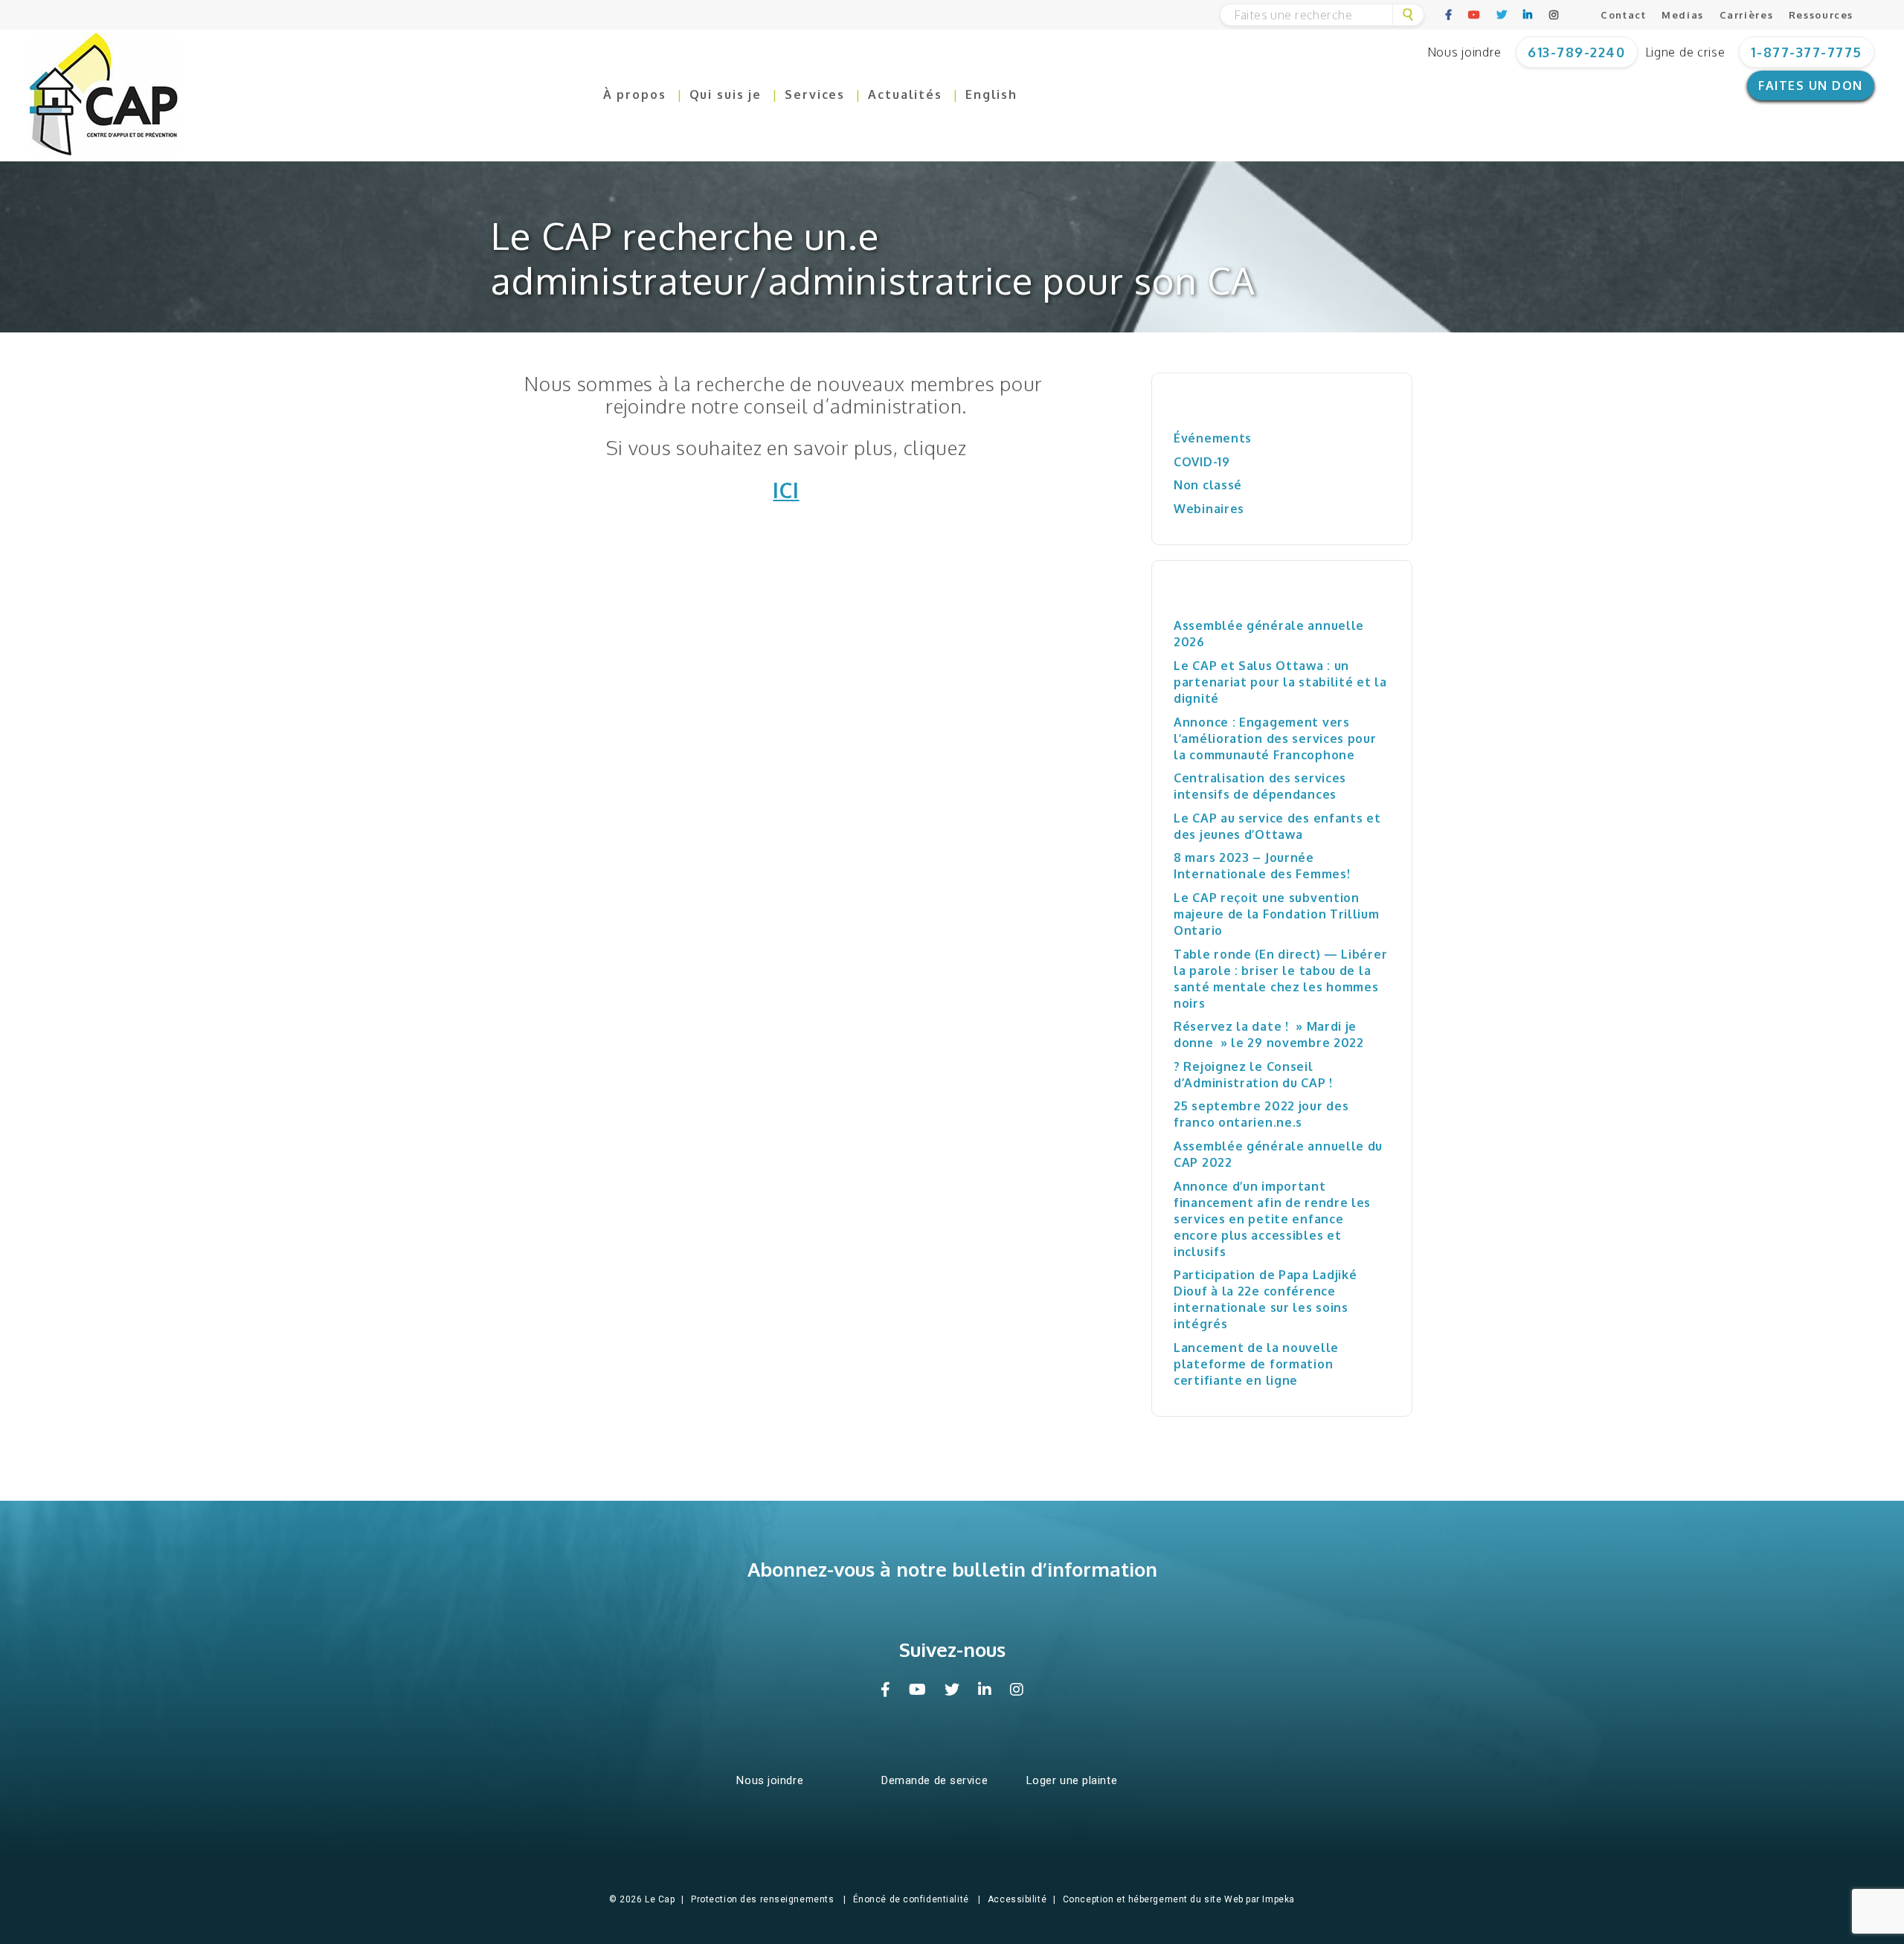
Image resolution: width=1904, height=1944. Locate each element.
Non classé (1208, 485)
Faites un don (1811, 86)
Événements (1213, 438)
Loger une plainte (1072, 1780)
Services (815, 94)
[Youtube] (1475, 15)
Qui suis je (726, 94)
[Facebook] (1449, 15)
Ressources (1821, 15)
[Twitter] (1502, 15)
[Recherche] (1408, 15)
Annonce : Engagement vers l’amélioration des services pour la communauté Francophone (1275, 738)
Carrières (1747, 15)
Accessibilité (1017, 1899)
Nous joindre (1464, 52)
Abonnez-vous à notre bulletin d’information (952, 1569)
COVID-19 (1202, 462)
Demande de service (935, 1780)
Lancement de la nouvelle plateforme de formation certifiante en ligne (1256, 1364)
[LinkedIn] (1528, 15)
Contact (1623, 15)
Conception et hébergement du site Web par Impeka (1179, 1899)
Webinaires (1209, 509)
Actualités (905, 94)
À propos (635, 94)
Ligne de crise (1685, 52)
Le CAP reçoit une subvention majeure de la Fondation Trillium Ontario (1277, 914)
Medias (1683, 15)
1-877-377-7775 (1807, 52)
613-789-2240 (1576, 52)
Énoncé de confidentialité (911, 1899)
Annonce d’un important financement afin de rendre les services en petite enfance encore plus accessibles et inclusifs (1272, 1219)
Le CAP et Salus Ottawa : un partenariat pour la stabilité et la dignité (1280, 682)
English (991, 94)
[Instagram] (1554, 15)
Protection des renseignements (762, 1899)
